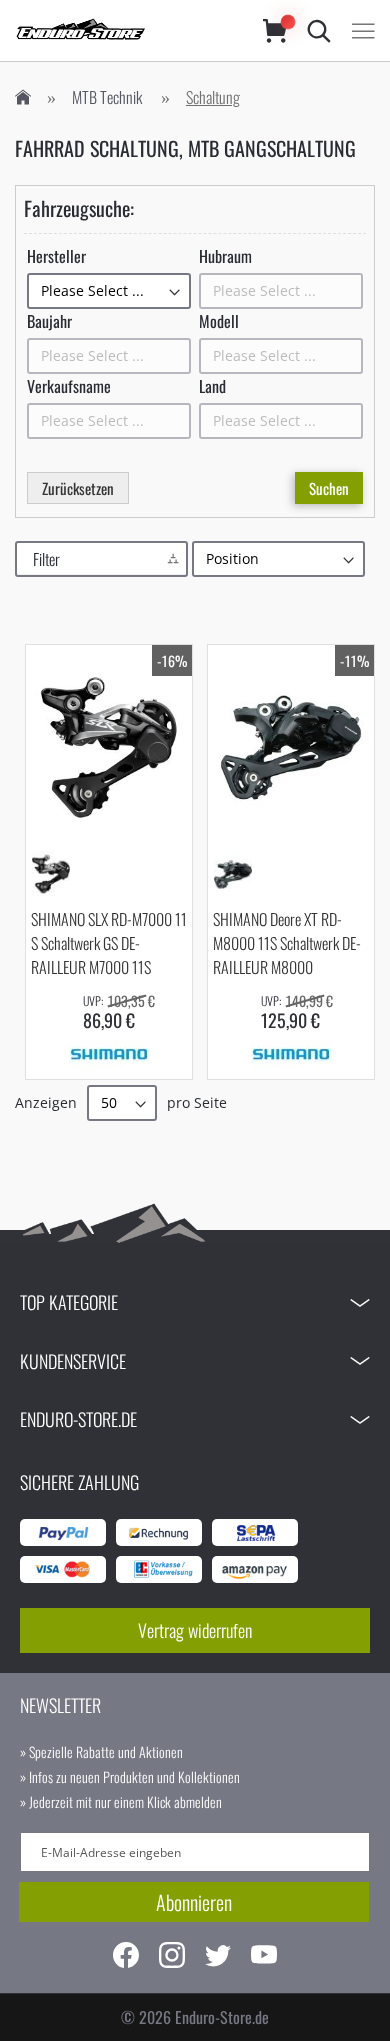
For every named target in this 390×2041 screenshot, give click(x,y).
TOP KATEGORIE (69, 1302)
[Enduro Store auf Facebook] (126, 1957)
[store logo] (119, 30)
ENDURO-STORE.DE (78, 1419)
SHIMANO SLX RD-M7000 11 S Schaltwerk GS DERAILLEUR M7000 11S (109, 943)
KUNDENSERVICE (73, 1361)
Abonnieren (194, 1902)
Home (23, 97)
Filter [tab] (46, 559)
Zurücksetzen (78, 488)
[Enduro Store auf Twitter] (218, 1957)
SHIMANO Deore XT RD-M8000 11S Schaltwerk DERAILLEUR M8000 (287, 943)
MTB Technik (107, 97)
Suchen (329, 488)
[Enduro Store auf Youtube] (264, 1957)
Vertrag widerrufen (195, 1630)
